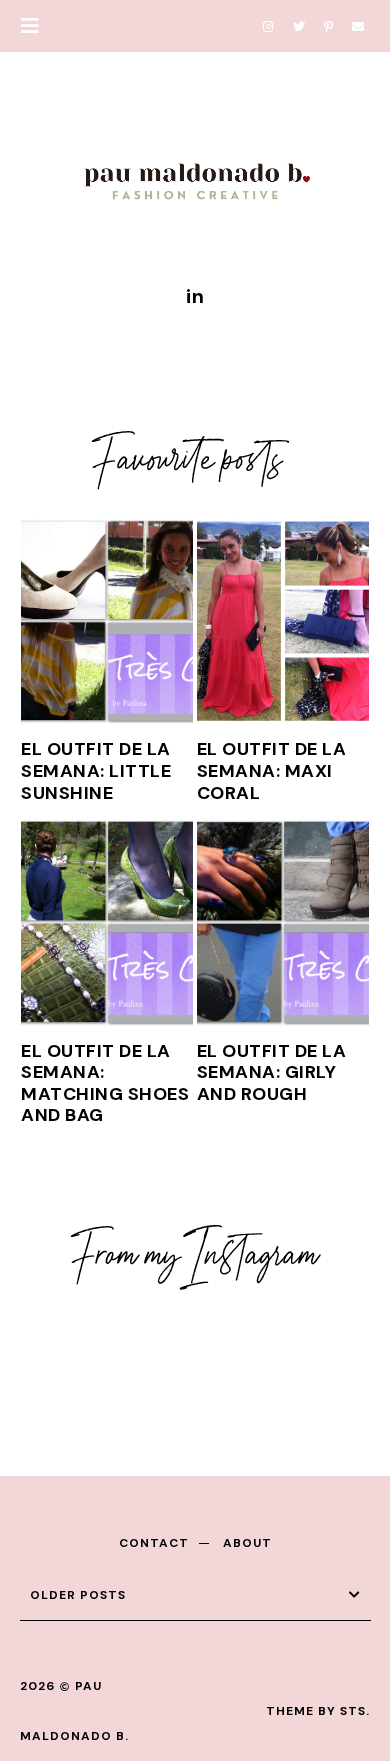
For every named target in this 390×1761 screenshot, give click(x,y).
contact (154, 1543)
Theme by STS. (318, 1711)
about (247, 1543)
